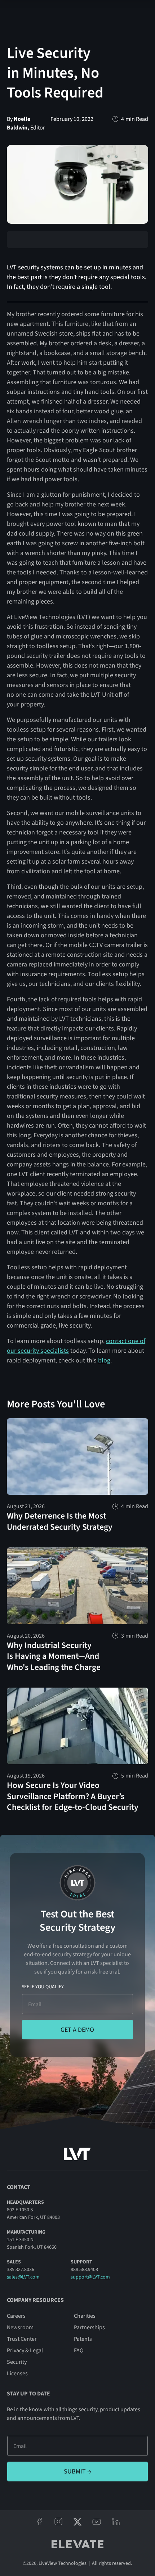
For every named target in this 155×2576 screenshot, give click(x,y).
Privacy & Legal (25, 2350)
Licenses (17, 2374)
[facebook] (39, 2522)
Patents (83, 2339)
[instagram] (59, 2522)
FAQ (79, 2350)
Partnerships (89, 2327)
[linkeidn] (116, 2522)
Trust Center (22, 2339)
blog (104, 1360)
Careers (16, 2316)
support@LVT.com (90, 2277)
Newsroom (20, 2327)
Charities (85, 2316)
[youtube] (96, 2522)
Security (17, 2362)
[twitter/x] (78, 2522)
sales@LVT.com (23, 2277)
